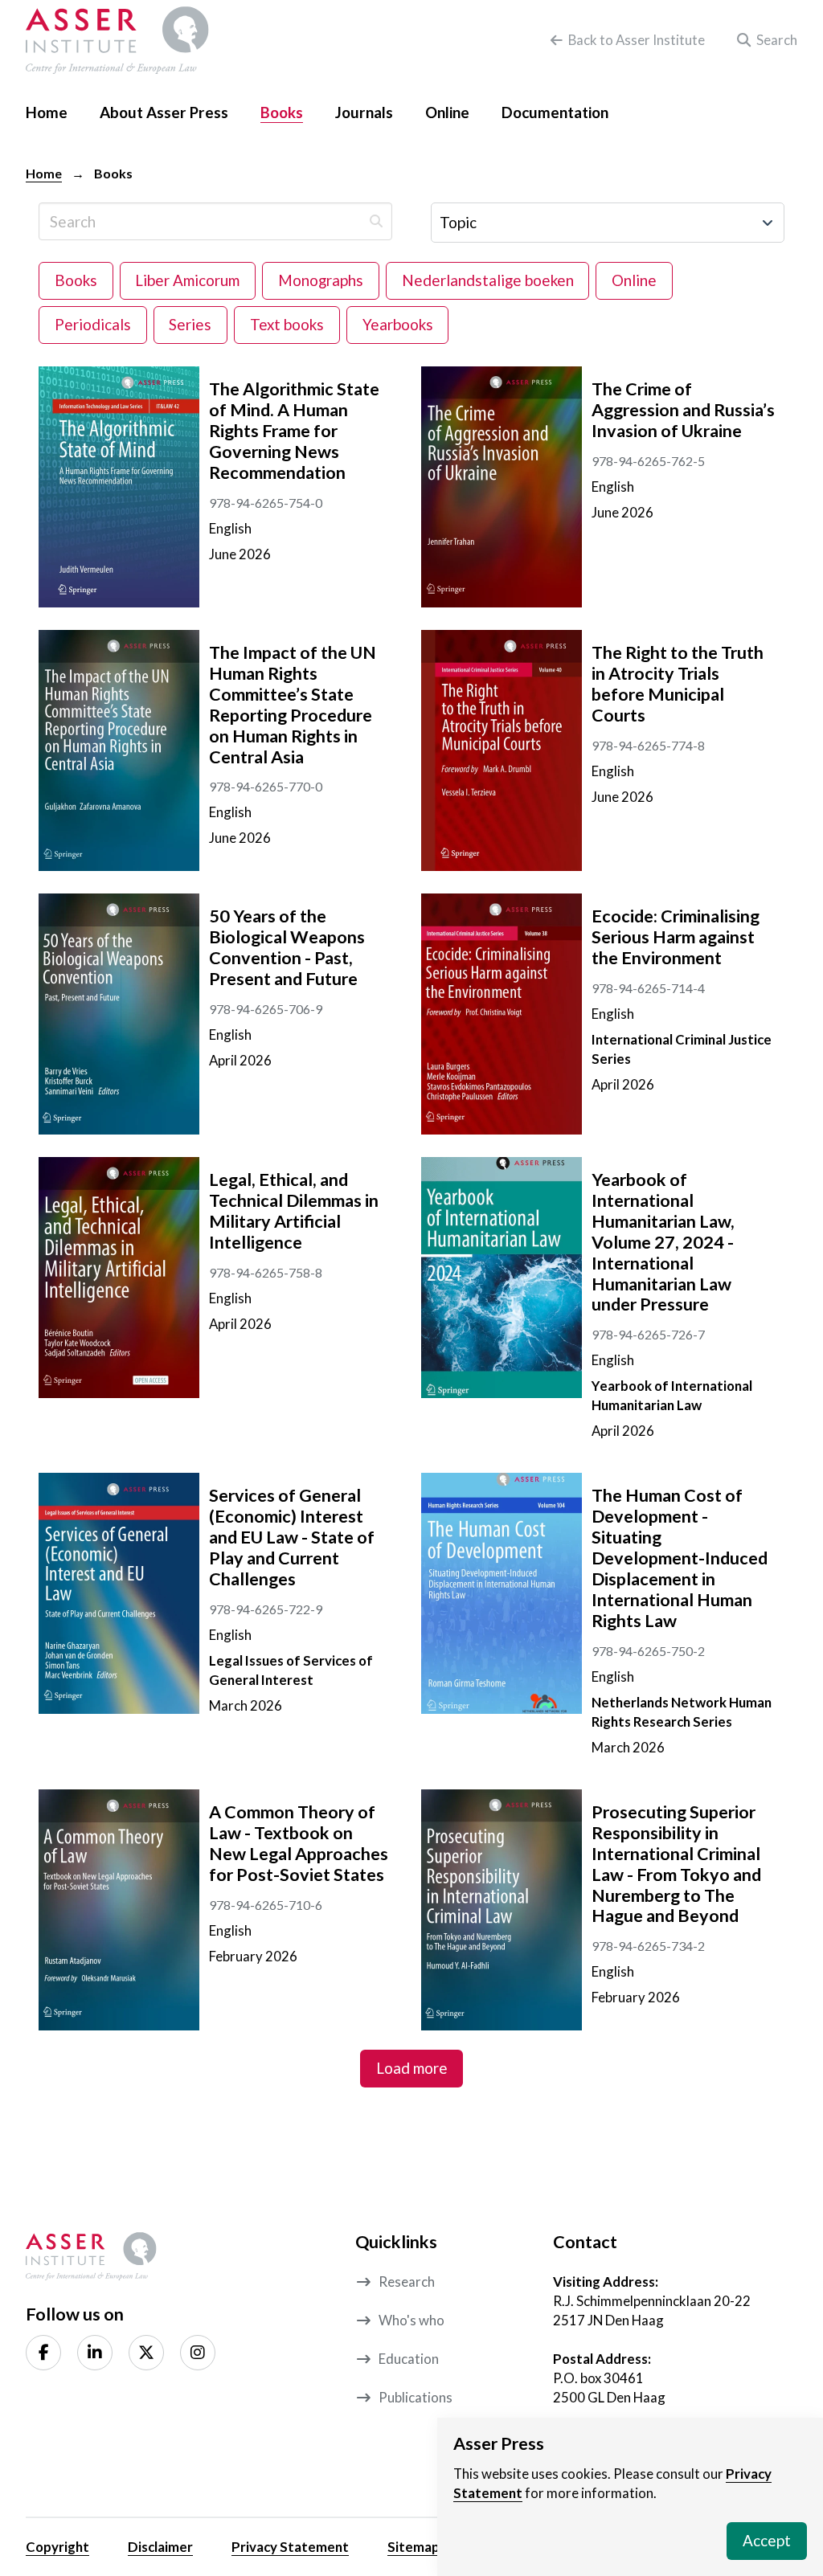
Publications (416, 2397)
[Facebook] (43, 2353)
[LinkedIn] (95, 2353)
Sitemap (414, 2547)
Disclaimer (160, 2547)
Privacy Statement (290, 2547)
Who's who (411, 2320)
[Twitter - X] (146, 2353)
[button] (764, 40)
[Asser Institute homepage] (117, 40)
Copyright (57, 2547)
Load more (412, 2068)
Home (44, 173)
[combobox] (608, 223)
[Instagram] (198, 2353)
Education (409, 2359)
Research (407, 2282)
